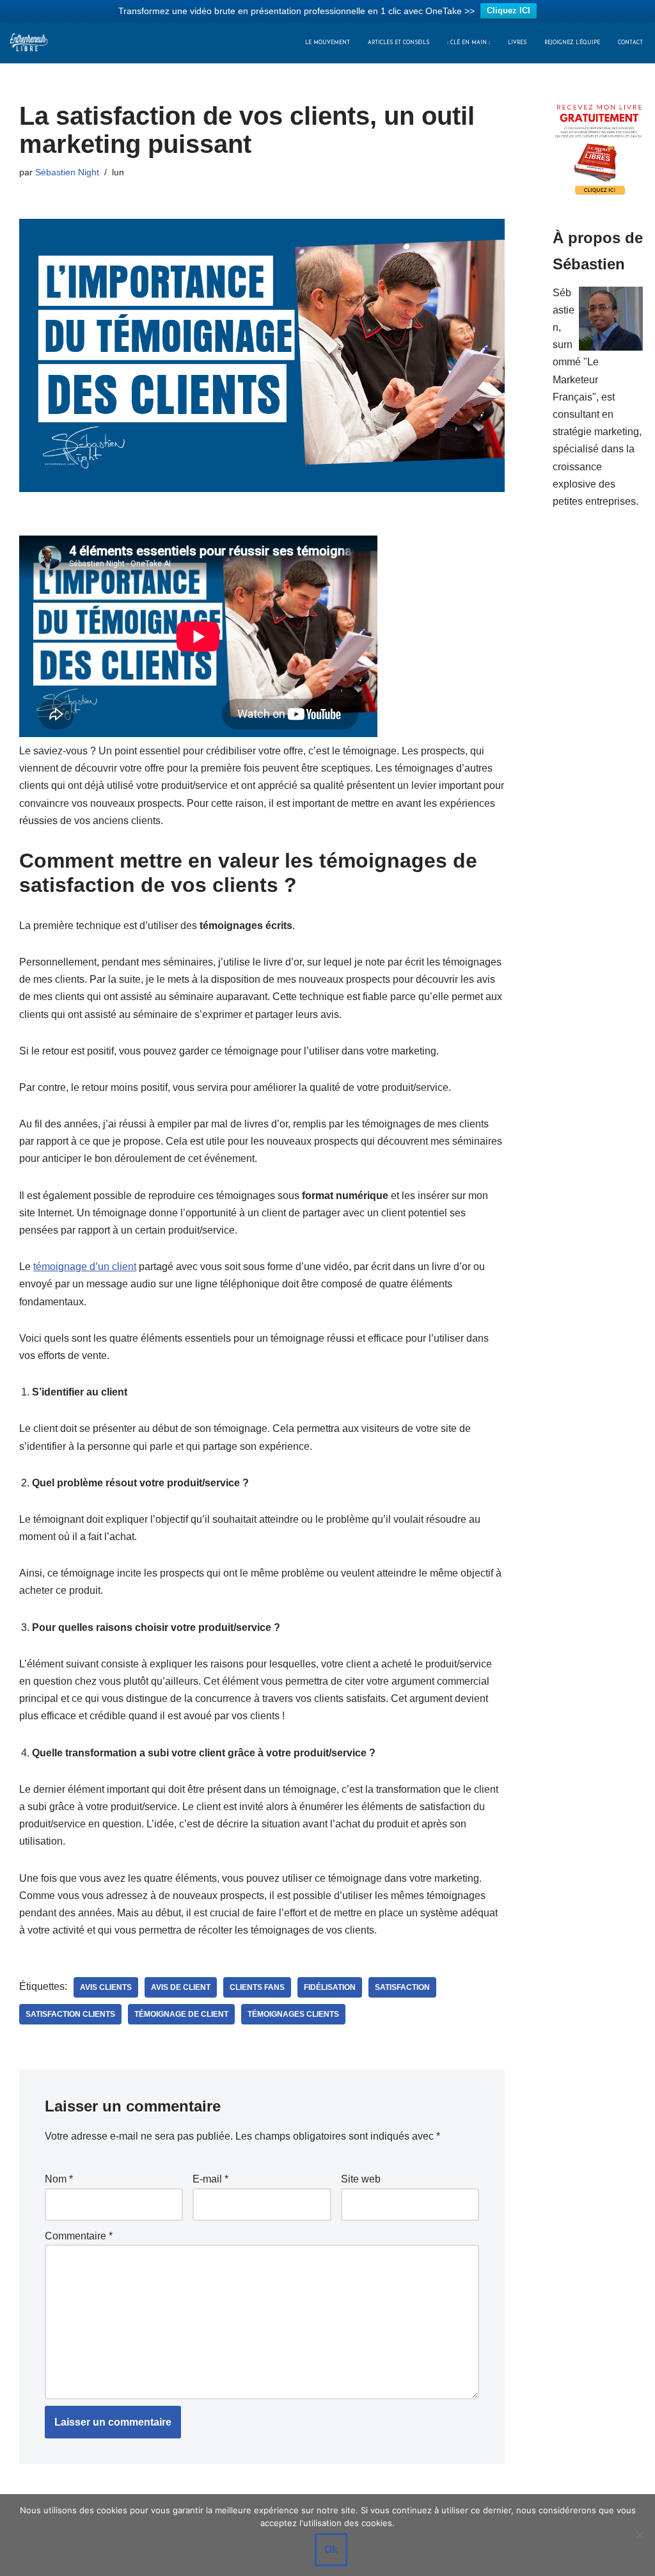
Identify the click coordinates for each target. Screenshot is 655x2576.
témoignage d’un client (85, 1267)
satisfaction (402, 1987)
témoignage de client (181, 2014)
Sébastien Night (67, 172)
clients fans (257, 1987)
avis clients (106, 1987)
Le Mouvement (327, 43)
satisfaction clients (70, 2014)
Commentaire (79, 2236)
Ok (331, 2549)
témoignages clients (293, 2014)
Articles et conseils (399, 43)
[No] (639, 2535)
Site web (361, 2179)
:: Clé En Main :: (469, 43)
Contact (630, 43)
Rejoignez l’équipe (572, 43)
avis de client (181, 1987)
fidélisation (330, 1987)
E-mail (210, 2179)
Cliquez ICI (509, 11)
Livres (517, 43)
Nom (59, 2179)
